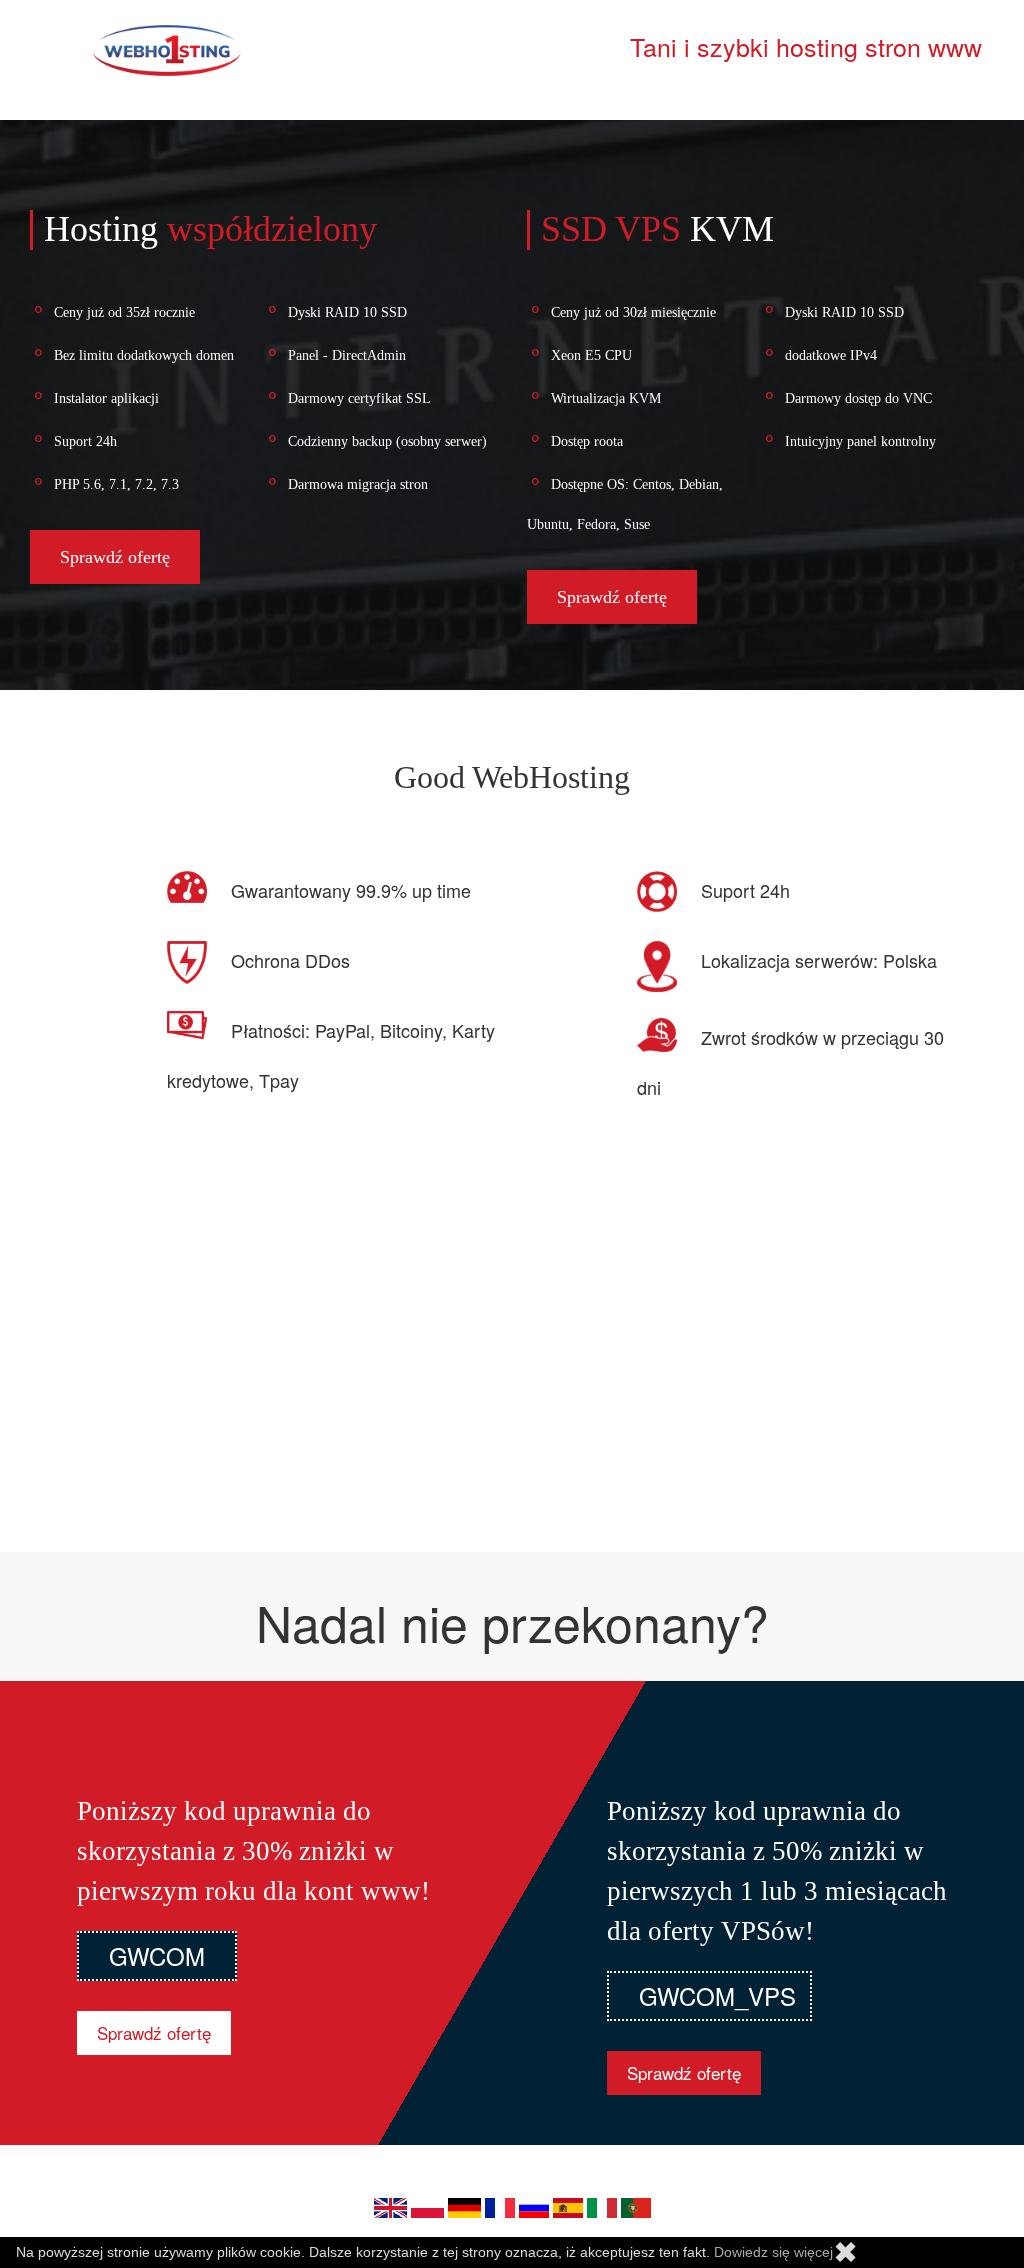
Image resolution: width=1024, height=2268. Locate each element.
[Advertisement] (512, 1362)
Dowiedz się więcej (773, 2252)
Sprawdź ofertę (115, 557)
